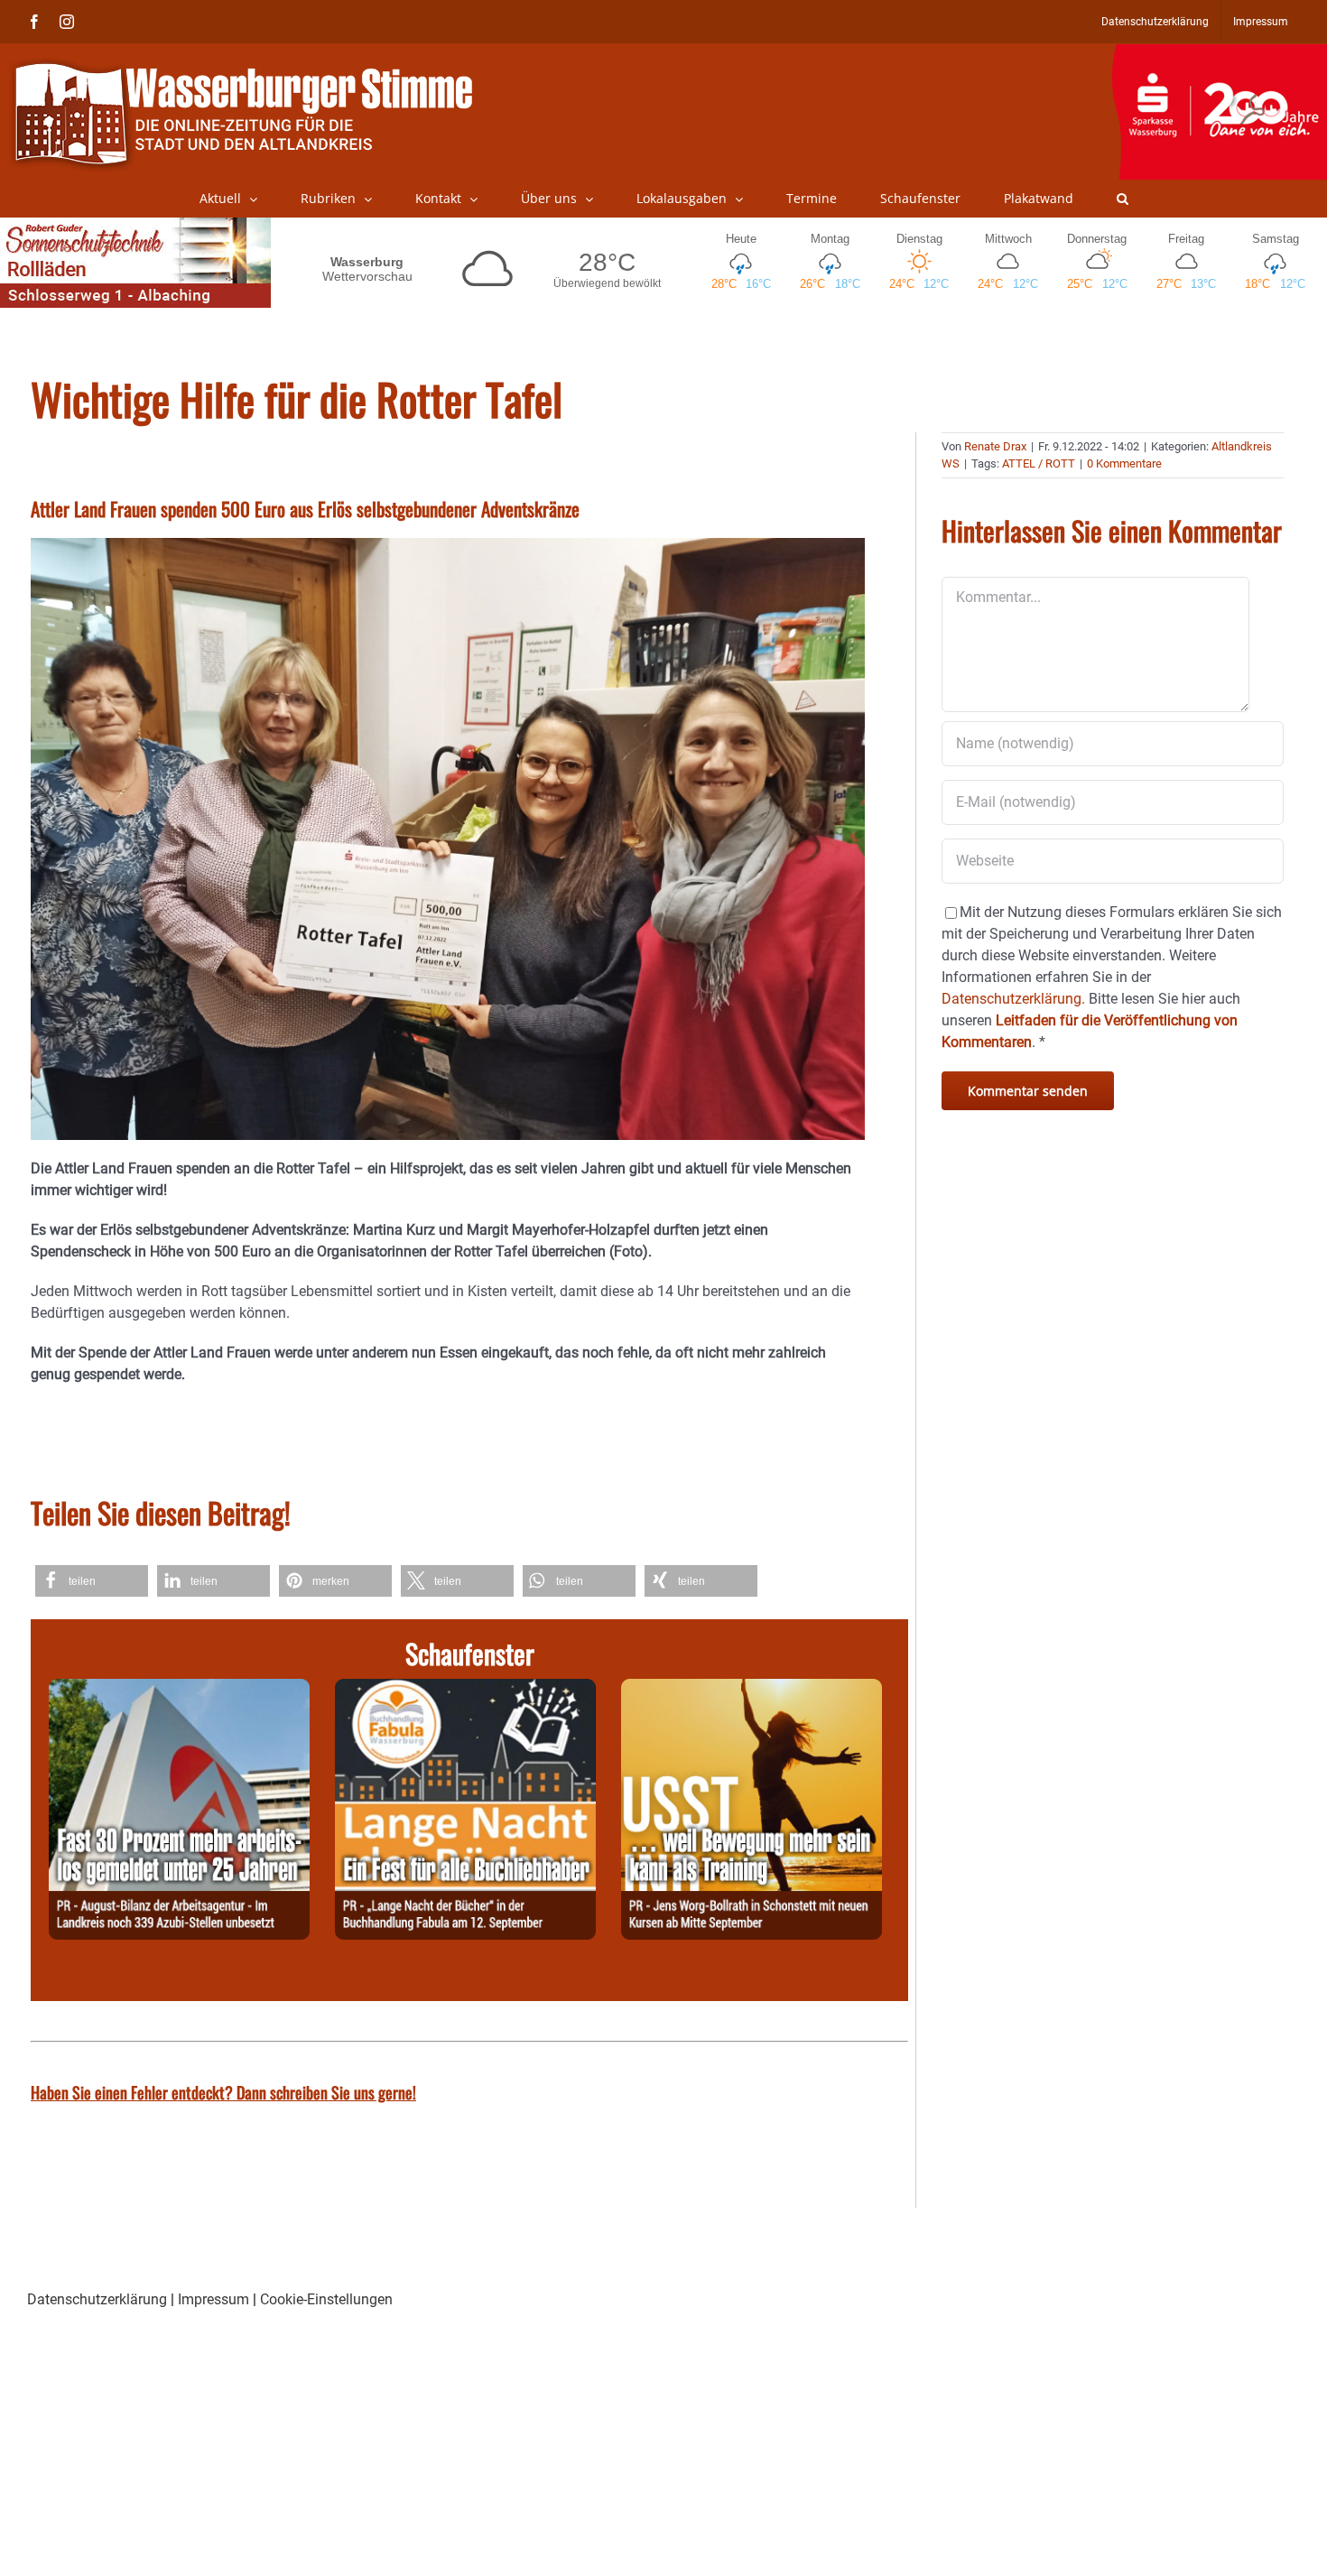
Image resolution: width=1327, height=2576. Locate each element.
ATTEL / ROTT (1039, 463)
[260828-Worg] (752, 1689)
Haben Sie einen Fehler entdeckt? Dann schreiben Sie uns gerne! (223, 2092)
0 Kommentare (1124, 463)
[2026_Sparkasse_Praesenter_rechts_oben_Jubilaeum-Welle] (1219, 53)
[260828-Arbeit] (179, 1689)
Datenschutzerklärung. (1013, 999)
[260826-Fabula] (465, 1689)
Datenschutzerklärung (97, 2299)
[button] (1123, 199)
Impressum (213, 2299)
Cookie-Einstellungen (326, 2299)
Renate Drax (995, 446)
